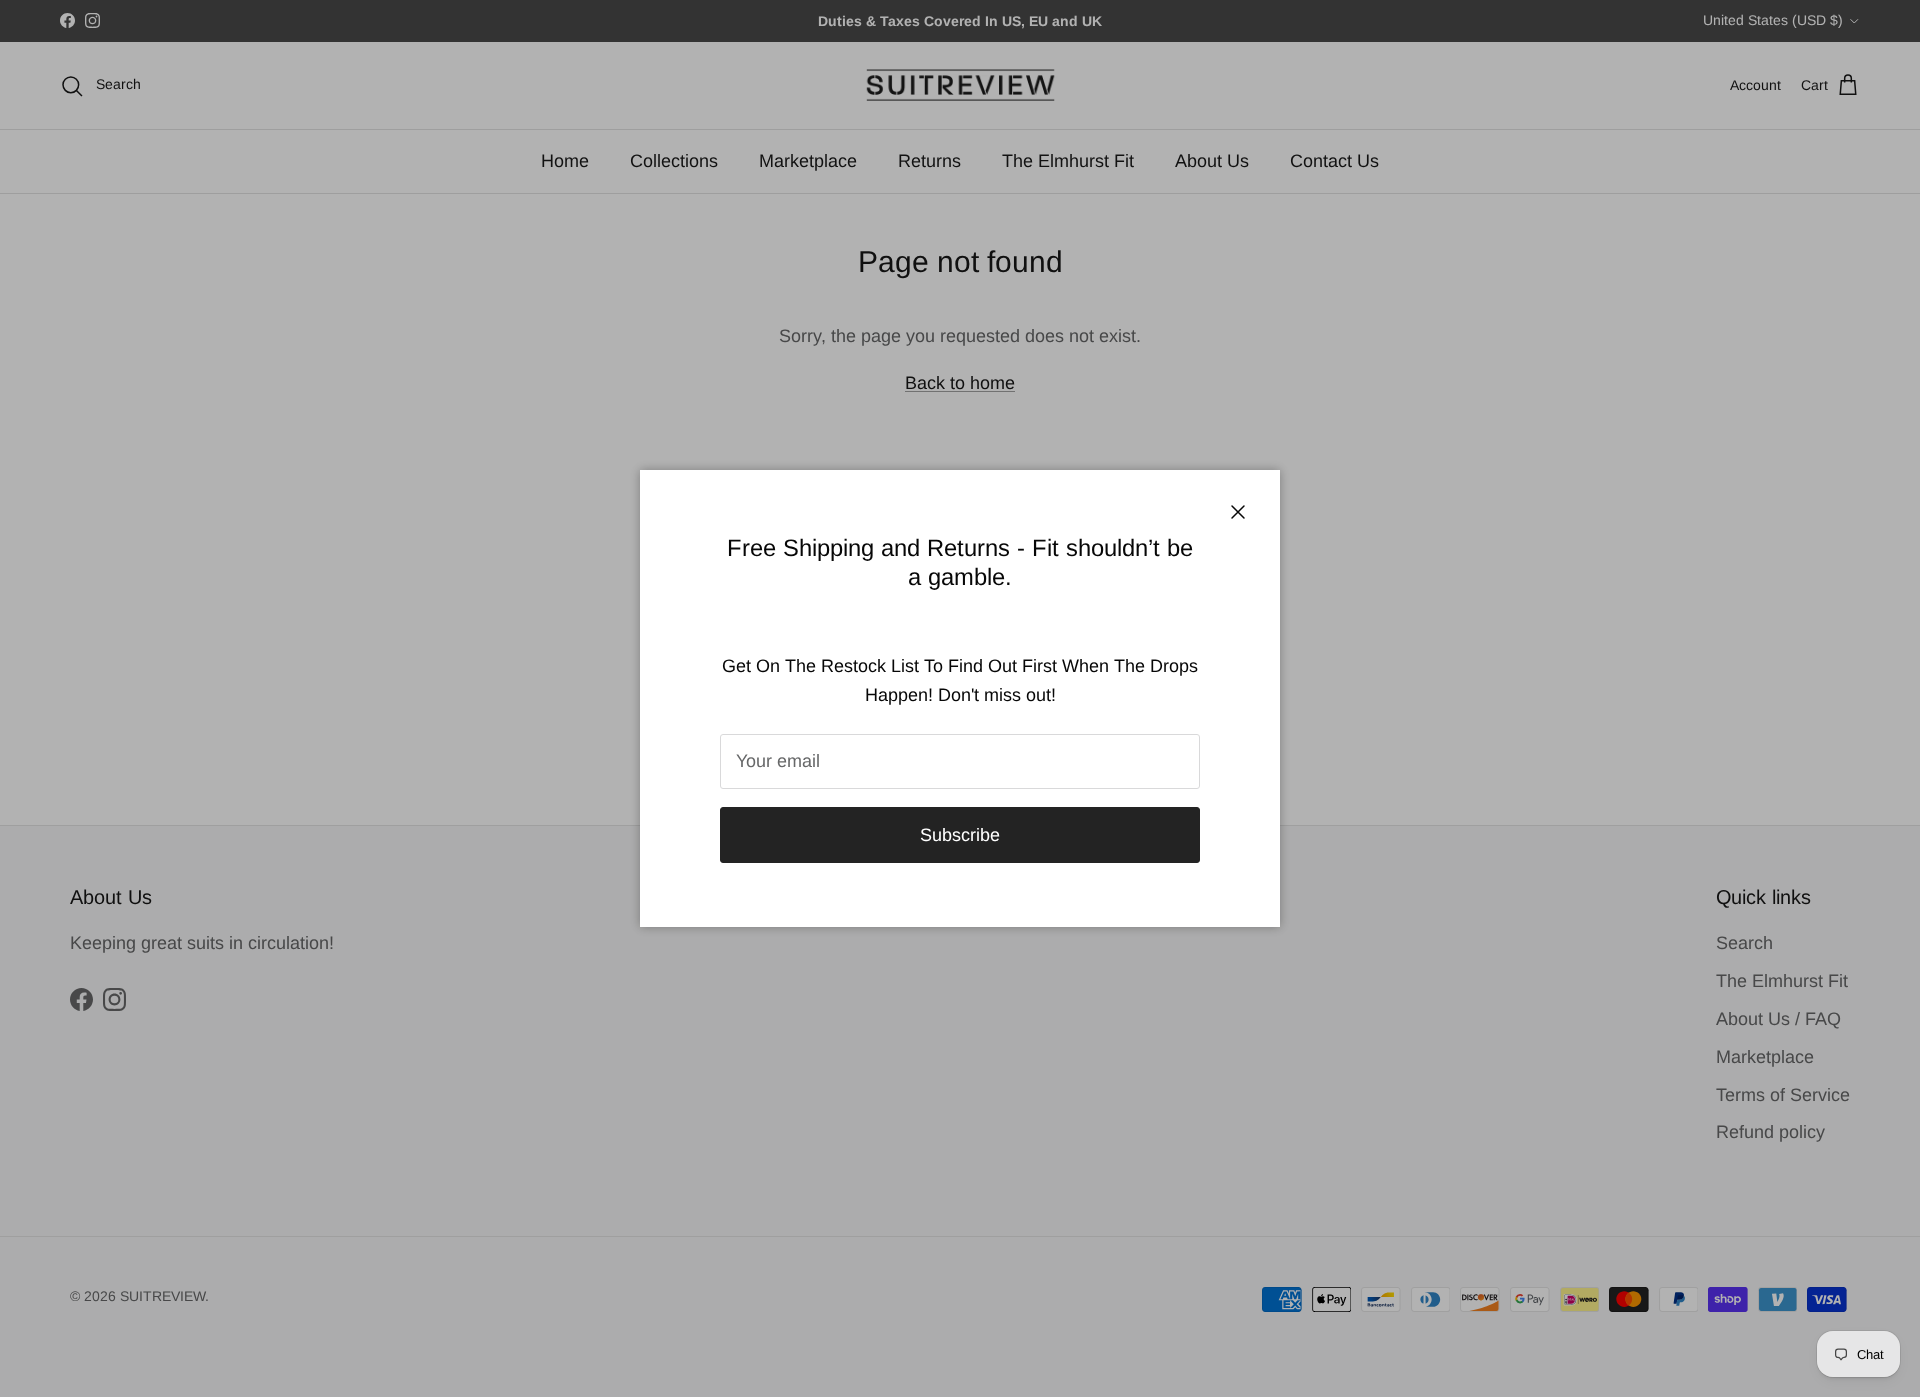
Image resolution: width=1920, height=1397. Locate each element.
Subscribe (960, 835)
